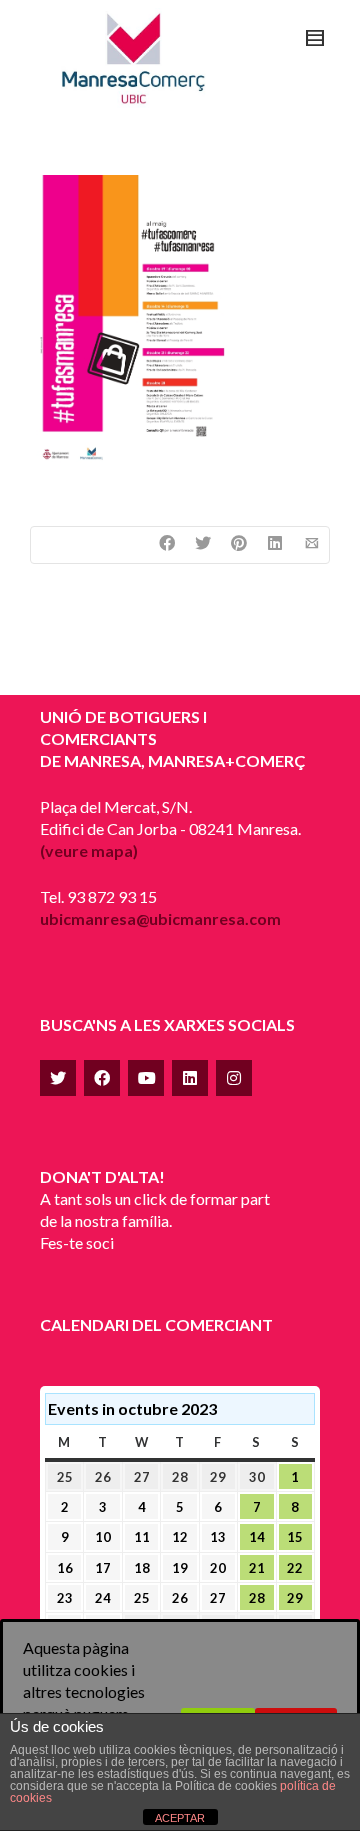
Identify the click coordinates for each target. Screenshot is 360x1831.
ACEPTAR (180, 1818)
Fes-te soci (77, 1242)
